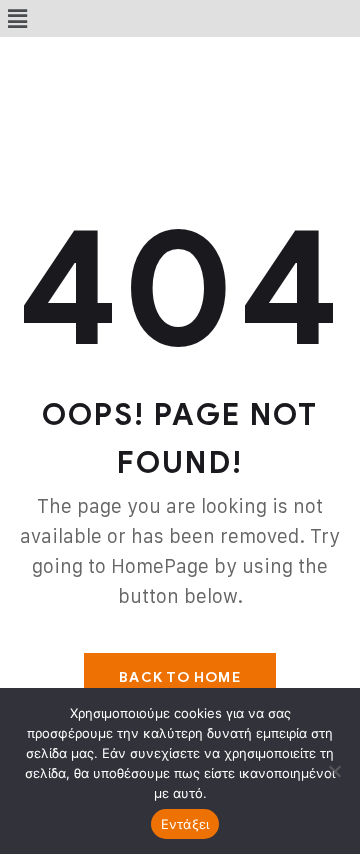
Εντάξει (185, 824)
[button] (17, 18)
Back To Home (179, 677)
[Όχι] (335, 771)
